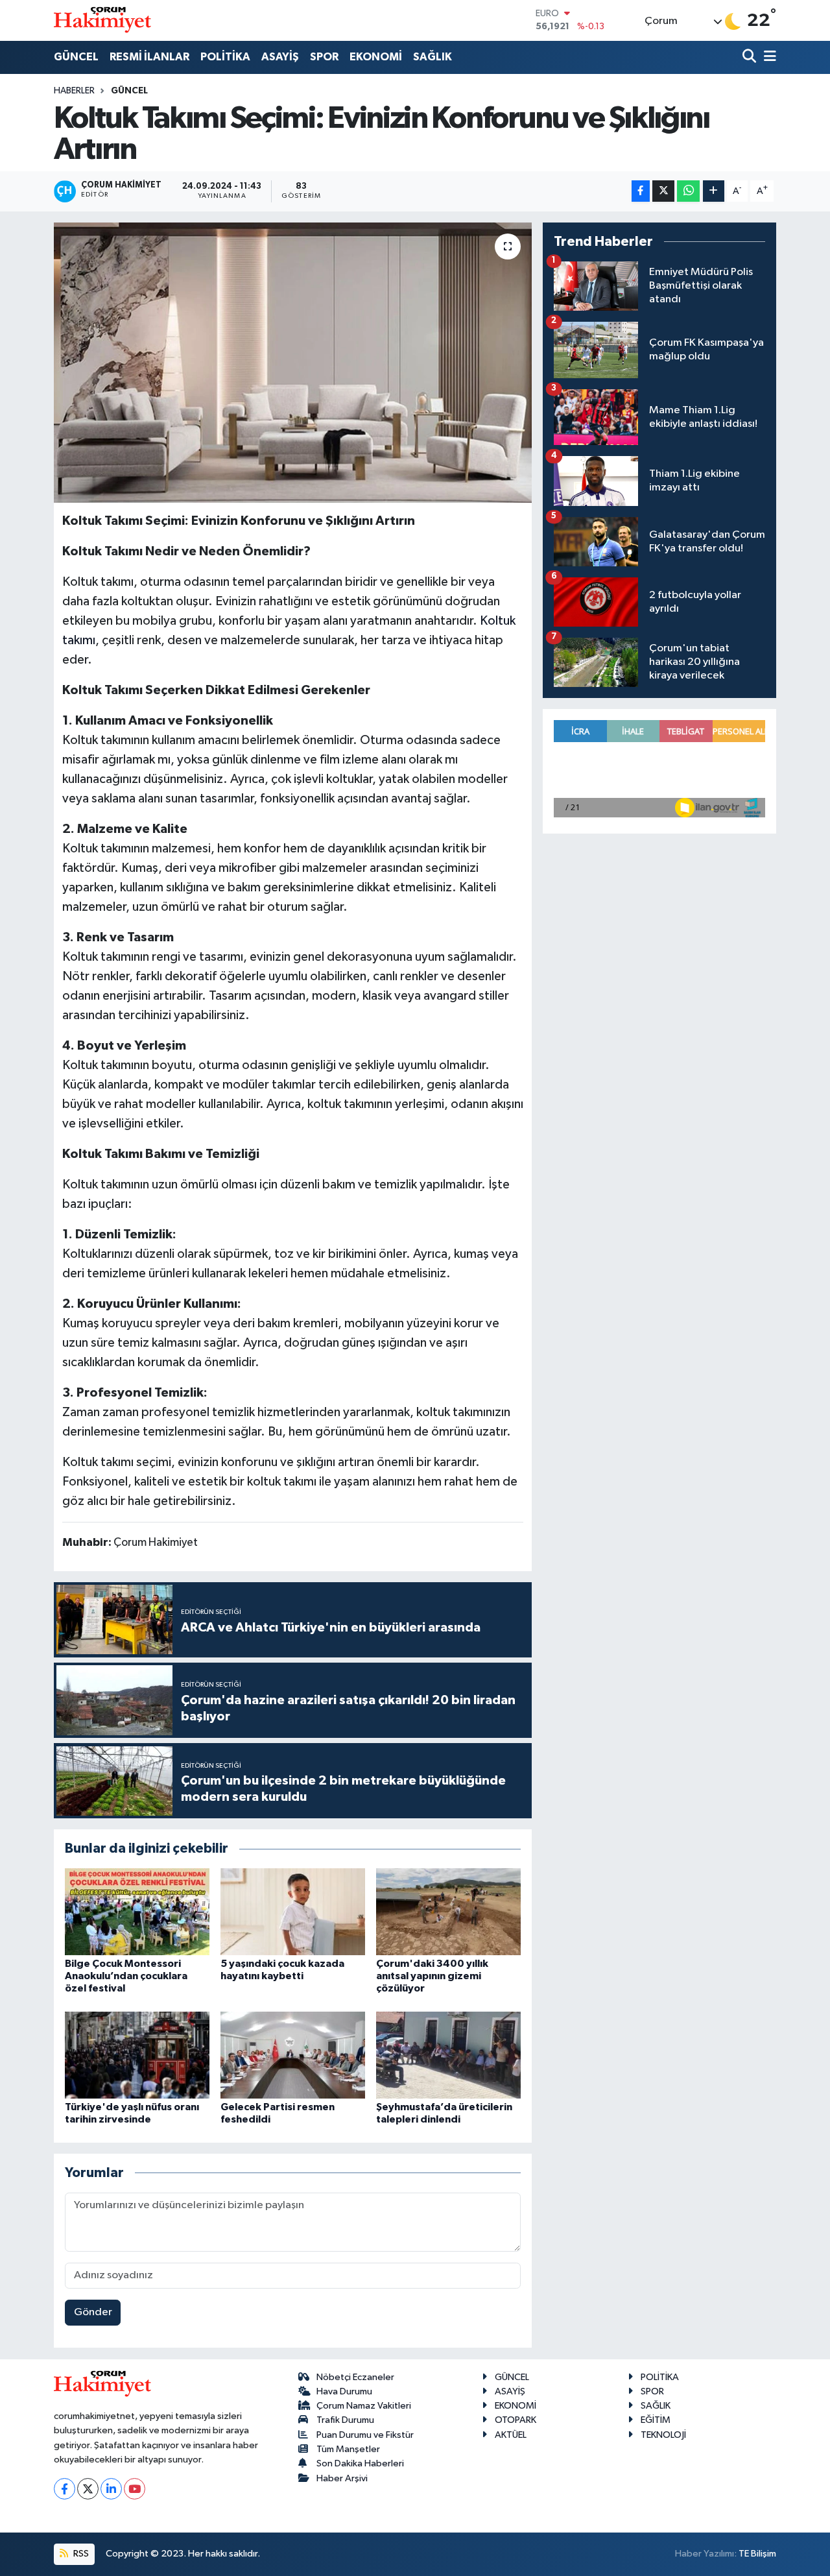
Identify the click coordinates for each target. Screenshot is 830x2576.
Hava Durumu (344, 2391)
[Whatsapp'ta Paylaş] (688, 191)
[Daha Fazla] (714, 191)
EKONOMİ (376, 57)
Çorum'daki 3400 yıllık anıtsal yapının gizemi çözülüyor (432, 1976)
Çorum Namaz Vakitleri (364, 2406)
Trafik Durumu (345, 2420)
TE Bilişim (757, 2554)
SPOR (324, 57)
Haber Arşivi (342, 2478)
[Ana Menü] (768, 57)
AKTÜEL (511, 2435)
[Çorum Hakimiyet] (102, 20)
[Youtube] (135, 2489)
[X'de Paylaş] (663, 191)
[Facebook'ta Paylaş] (641, 191)
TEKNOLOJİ (663, 2435)
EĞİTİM (656, 2420)
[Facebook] (65, 2489)
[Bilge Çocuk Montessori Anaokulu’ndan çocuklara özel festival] (137, 1911)
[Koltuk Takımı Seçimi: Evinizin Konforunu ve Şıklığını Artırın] (293, 363)
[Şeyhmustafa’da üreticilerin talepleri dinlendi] (448, 2055)
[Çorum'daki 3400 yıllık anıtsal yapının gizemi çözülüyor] (448, 1911)
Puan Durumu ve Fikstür (365, 2435)
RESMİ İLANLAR (149, 57)
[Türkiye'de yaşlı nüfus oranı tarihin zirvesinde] (137, 2055)
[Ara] (751, 57)
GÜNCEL (76, 57)
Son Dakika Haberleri (360, 2463)
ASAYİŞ (280, 57)
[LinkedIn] (111, 2489)
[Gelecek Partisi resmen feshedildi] (293, 2055)
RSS (80, 2554)
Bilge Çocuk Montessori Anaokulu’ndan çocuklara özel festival (126, 1976)
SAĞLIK (433, 57)
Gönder (93, 2312)
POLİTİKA (225, 57)
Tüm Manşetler (348, 2449)
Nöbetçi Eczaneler (355, 2377)
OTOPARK (516, 2420)
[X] (88, 2489)
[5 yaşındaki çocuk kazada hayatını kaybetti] (293, 1911)
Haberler (74, 91)
